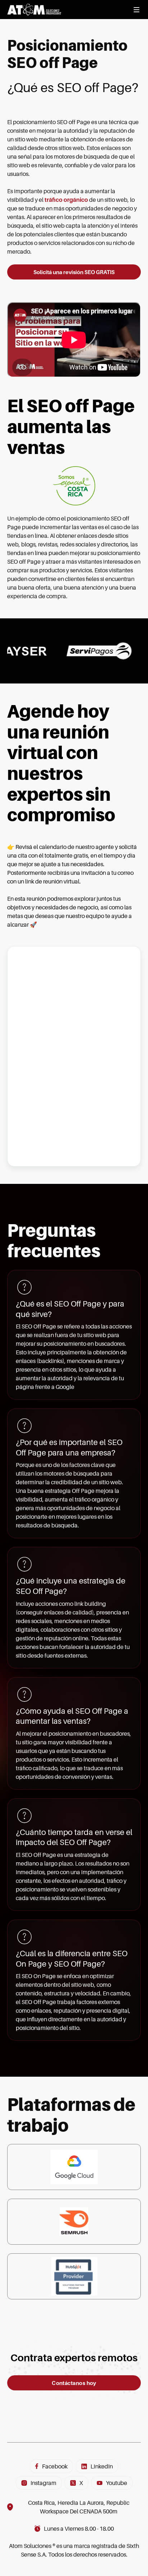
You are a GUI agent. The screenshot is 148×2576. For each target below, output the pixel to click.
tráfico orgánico (66, 200)
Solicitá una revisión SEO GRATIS (74, 272)
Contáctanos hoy (74, 2383)
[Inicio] (34, 10)
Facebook (55, 2466)
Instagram (43, 2483)
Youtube (117, 2483)
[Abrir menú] (137, 10)
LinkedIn (102, 2466)
